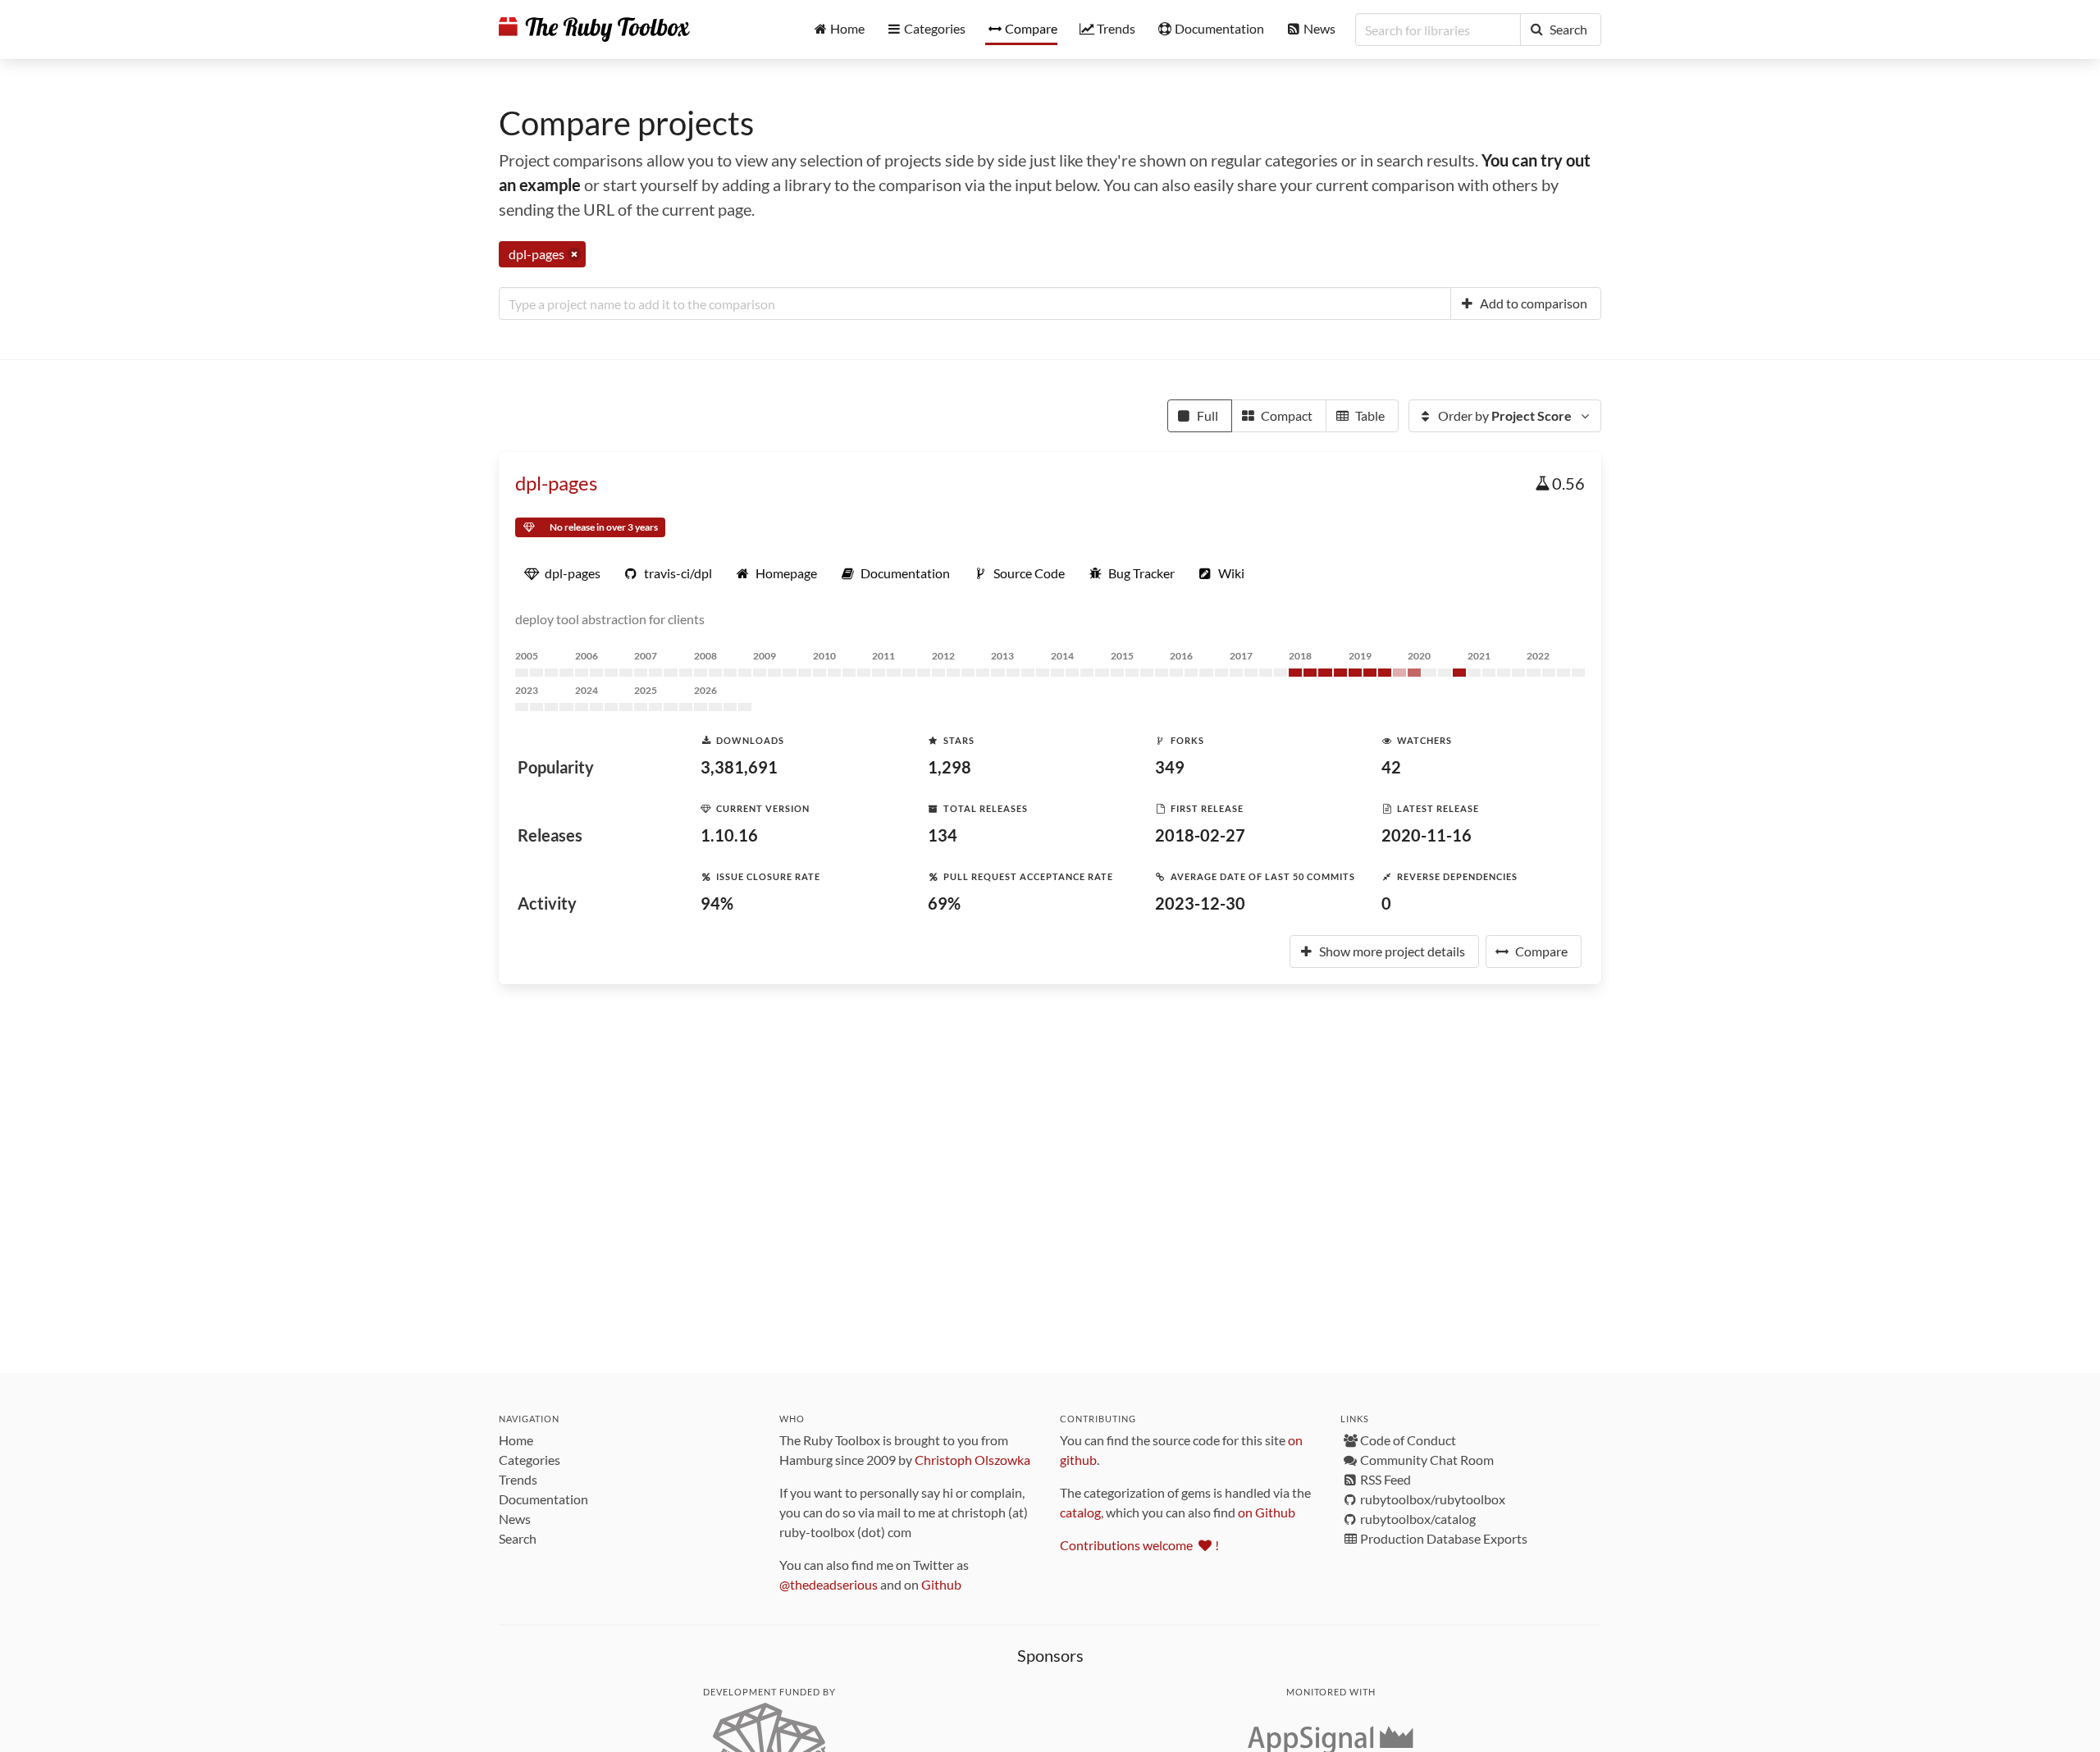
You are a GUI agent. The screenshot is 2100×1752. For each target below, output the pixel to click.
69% (944, 903)
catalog (1080, 1512)
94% (717, 903)
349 (1170, 767)
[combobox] (975, 303)
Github (941, 1584)
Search (518, 1538)
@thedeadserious (829, 1584)
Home (516, 1440)
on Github (1267, 1512)
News (515, 1519)
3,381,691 (739, 767)
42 (1391, 767)
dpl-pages (556, 483)
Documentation (543, 1499)
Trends (518, 1479)
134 (943, 835)
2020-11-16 (1427, 835)
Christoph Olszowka (972, 1460)
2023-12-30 (1200, 903)
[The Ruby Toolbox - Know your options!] (594, 30)
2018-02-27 (1200, 835)
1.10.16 (729, 835)
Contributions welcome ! (1139, 1545)
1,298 (950, 767)
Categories (530, 1460)
